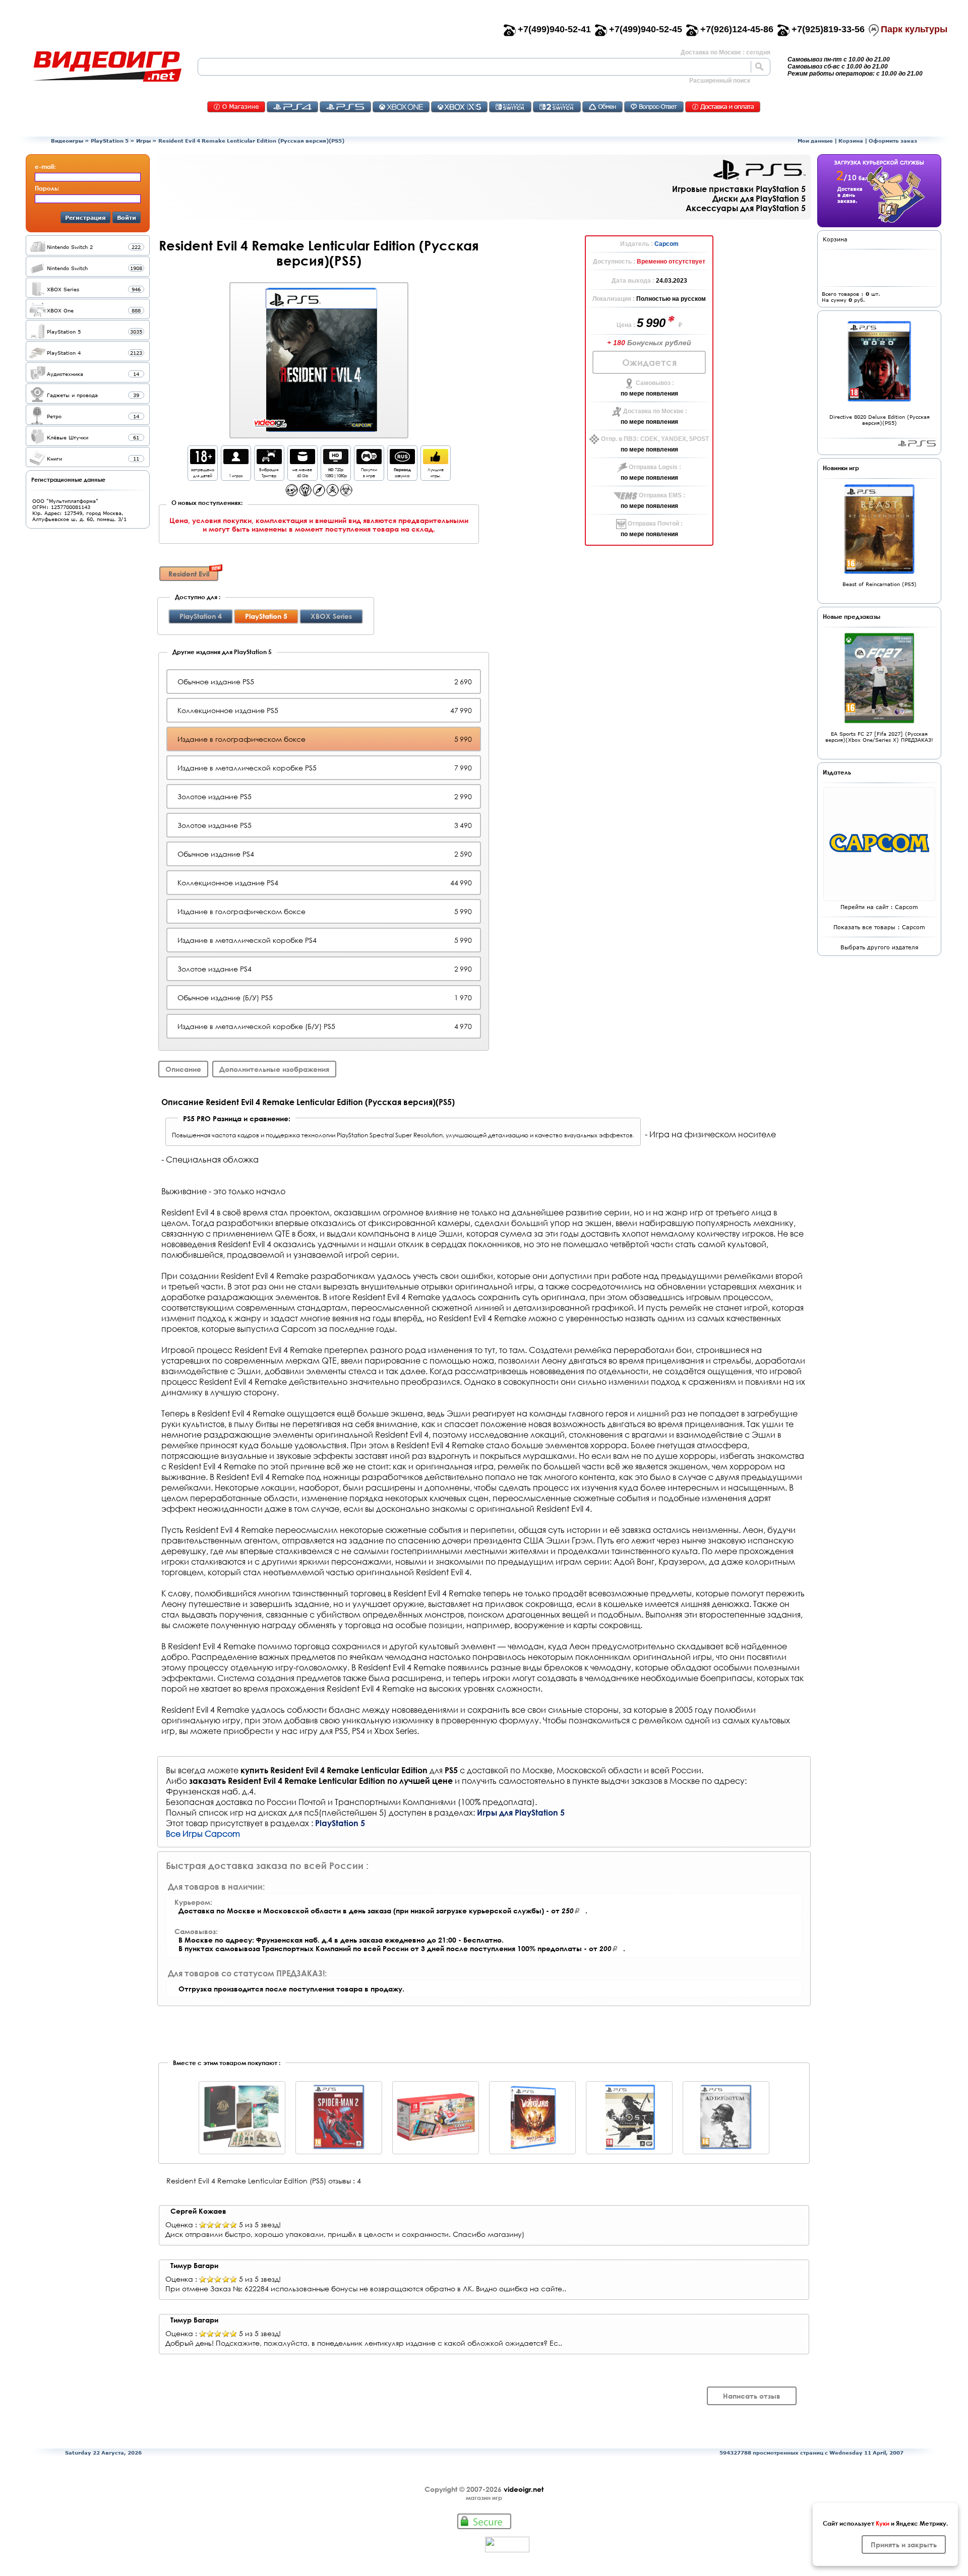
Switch (510, 107)
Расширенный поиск (720, 81)
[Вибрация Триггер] (269, 461)
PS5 (345, 107)
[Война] (332, 494)
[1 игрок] (236, 461)
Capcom (667, 244)
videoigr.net (524, 2489)
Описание (183, 1069)
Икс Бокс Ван (401, 107)
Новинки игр (841, 468)
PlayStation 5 (110, 141)
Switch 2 (557, 107)
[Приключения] (319, 494)
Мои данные (815, 141)
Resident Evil (189, 574)
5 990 (652, 323)
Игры (143, 141)
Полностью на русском (671, 299)
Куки (883, 2523)
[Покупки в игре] (369, 461)
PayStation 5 (917, 443)
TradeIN (602, 107)
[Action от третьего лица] (292, 494)
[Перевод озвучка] (402, 461)
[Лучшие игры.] (436, 461)
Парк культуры (914, 29)
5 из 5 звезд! (260, 2225)
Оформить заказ (893, 141)
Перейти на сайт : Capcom (879, 907)
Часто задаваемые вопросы (654, 107)
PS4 (292, 107)
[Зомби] (346, 494)
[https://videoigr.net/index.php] (107, 67)
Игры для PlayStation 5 (521, 1812)
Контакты (236, 107)
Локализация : (614, 299)
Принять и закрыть (904, 2545)
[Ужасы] (305, 494)
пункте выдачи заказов (617, 1781)
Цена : (627, 325)
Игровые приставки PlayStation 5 (739, 189)
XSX (459, 107)
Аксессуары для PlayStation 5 (746, 208)
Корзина (851, 141)
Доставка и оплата (723, 107)
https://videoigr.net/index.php (107, 67)
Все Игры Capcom (203, 1833)
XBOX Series (331, 616)
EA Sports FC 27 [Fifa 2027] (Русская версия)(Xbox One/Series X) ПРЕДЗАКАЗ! (879, 737)
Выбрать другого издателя (880, 947)
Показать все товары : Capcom (879, 927)
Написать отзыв (752, 2396)
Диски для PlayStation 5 (759, 198)
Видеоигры (67, 141)
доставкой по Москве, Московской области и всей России (584, 1770)
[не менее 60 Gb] (302, 461)
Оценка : (181, 2225)
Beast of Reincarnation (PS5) (880, 584)
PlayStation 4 (201, 616)
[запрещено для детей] (203, 461)
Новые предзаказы (852, 616)
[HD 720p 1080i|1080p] (336, 461)
